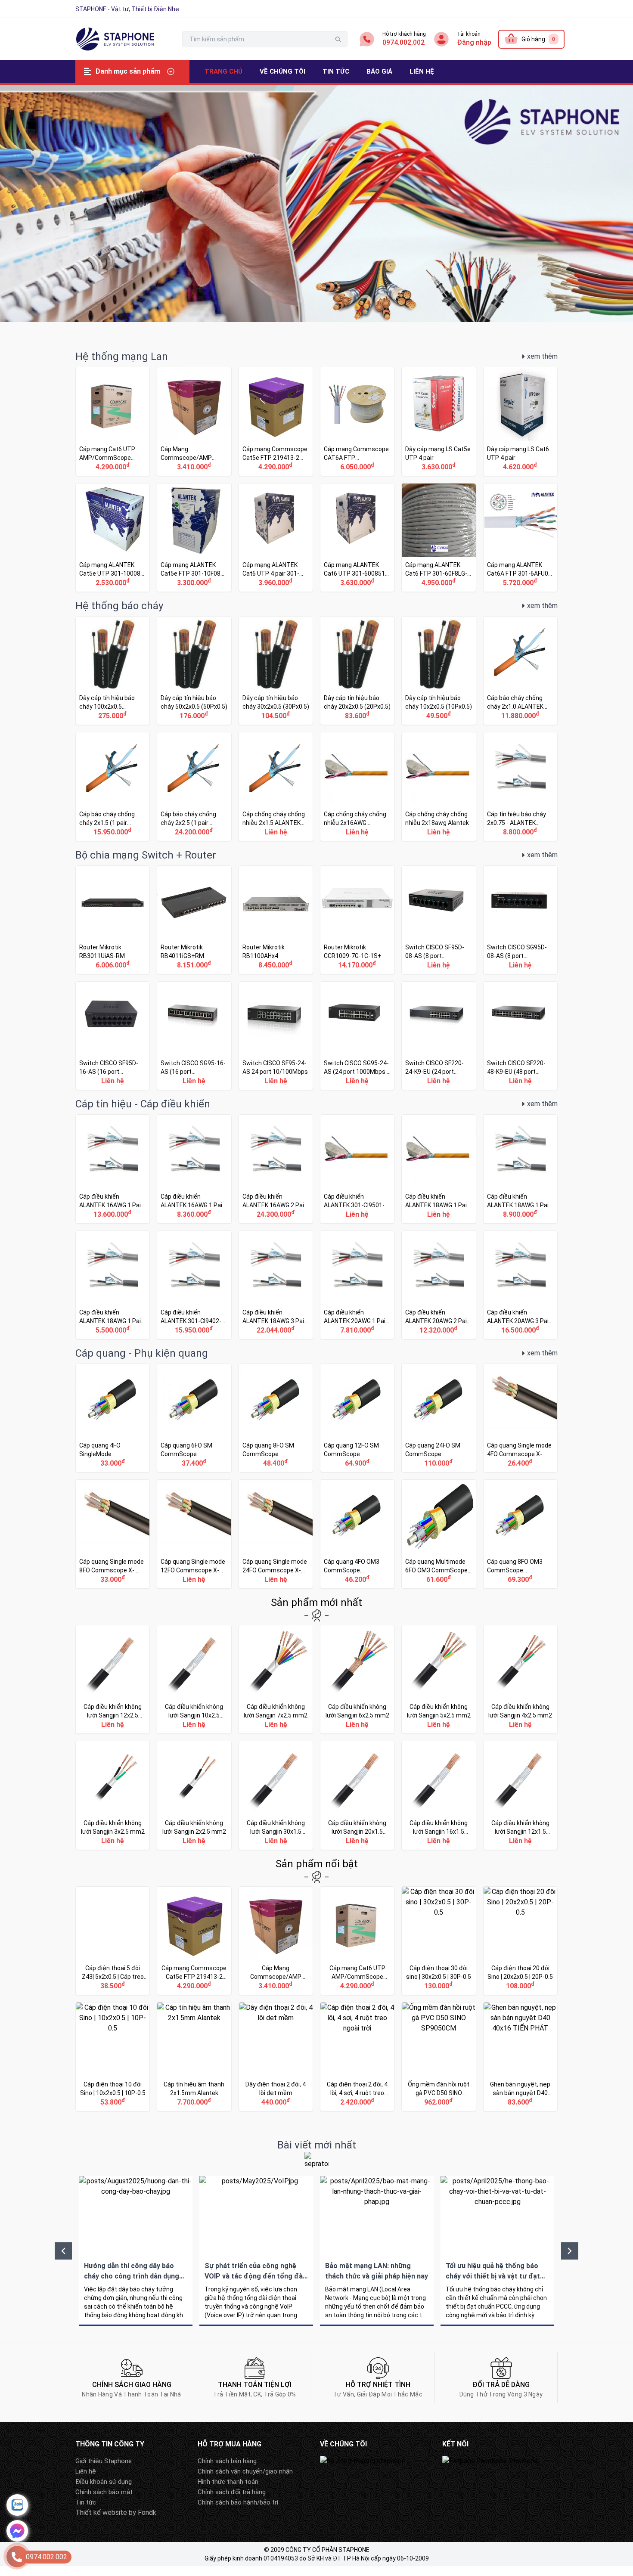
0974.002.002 (403, 42)
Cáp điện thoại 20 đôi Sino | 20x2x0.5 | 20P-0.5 (520, 1941)
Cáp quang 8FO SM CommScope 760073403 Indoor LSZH (276, 1418)
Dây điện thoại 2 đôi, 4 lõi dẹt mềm (276, 2057)
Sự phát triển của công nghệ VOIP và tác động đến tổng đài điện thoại (256, 2246)
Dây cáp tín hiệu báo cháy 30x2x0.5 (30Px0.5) (276, 671)
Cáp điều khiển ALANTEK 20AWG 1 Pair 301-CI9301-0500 (357, 1285)
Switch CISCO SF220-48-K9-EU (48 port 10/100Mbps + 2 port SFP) (520, 1036)
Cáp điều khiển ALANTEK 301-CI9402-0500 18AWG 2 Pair (194, 1285)
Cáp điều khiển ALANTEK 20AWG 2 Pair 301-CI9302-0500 (439, 1285)
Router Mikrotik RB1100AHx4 (276, 920)
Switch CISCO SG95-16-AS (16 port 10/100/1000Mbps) (194, 1036)
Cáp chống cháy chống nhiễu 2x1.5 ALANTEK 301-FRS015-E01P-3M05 (276, 786)
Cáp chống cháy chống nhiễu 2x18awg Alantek (439, 786)
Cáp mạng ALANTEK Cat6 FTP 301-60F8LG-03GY (439, 538)
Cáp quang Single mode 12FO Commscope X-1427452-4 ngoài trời (194, 1534)
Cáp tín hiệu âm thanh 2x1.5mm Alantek (194, 2057)
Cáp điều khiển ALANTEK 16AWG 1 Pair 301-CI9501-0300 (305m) (194, 1169)
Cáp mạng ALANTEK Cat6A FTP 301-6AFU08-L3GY (520, 538)
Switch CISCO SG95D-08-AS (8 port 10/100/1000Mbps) (520, 920)
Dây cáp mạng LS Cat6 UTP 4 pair (520, 421)
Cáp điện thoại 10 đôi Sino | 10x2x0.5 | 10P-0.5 (113, 2057)
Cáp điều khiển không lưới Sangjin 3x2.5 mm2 (113, 1795)
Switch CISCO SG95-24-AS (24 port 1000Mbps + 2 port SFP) (357, 1036)
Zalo (17, 2505)
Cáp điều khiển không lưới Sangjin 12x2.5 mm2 (113, 1679)
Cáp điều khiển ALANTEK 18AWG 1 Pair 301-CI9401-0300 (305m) (113, 1285)
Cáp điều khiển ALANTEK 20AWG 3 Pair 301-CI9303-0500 (520, 1285)
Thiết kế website (101, 2507)
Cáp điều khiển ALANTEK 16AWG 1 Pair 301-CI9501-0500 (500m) (113, 1169)
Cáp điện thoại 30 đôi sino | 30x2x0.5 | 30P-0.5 (439, 1941)
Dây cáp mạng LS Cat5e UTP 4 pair (439, 421)
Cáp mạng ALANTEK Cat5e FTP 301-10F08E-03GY (194, 538)
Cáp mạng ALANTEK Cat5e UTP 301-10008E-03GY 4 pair (113, 538)
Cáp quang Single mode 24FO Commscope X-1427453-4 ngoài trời (276, 1534)
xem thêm (542, 356)
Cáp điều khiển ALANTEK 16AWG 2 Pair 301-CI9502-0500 (276, 1169)
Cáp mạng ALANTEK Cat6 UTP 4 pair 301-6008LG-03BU (276, 538)
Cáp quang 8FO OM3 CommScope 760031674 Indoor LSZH (520, 1534)
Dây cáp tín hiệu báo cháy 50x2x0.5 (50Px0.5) (194, 671)
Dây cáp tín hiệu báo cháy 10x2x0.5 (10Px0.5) (439, 671)
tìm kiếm (338, 39)
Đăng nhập (474, 42)
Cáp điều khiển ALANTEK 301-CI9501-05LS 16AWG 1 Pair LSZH (357, 1169)
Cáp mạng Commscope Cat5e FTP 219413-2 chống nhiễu (276, 421)
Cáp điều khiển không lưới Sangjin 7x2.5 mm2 (276, 1679)
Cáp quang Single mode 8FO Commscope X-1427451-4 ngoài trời (113, 1534)
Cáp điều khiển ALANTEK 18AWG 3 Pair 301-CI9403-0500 (276, 1285)
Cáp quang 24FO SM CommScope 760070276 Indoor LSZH (439, 1418)
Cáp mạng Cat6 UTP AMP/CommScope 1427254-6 (113, 421)
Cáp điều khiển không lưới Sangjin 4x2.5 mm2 (520, 1679)
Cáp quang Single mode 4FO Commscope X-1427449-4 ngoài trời (520, 1418)
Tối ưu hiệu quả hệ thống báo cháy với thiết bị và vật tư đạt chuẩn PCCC (497, 2246)
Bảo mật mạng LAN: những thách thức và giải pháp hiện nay (377, 2246)
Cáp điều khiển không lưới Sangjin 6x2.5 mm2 (357, 1679)
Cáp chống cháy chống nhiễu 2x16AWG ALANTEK (357, 786)
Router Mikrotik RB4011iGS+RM (194, 920)
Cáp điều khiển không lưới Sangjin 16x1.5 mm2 (439, 1795)
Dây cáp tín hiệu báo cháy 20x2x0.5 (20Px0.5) (357, 671)
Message (17, 2531)
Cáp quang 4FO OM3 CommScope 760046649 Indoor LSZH (357, 1534)
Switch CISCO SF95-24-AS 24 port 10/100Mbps (276, 1036)
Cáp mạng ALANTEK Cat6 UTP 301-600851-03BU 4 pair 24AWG (357, 538)
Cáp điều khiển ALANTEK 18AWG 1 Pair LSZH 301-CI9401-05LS (439, 1169)
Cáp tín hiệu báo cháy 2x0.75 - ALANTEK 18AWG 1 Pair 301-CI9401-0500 (520, 786)
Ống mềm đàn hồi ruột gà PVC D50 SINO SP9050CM (439, 2057)
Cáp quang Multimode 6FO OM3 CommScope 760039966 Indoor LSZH (439, 1534)
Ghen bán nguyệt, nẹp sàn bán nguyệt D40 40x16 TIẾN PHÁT (520, 2057)
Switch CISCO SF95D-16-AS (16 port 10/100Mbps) (113, 1036)
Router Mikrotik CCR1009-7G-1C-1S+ (357, 920)
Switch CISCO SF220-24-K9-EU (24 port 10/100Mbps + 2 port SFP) (439, 1036)
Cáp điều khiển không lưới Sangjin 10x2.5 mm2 (194, 1679)
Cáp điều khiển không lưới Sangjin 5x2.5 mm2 (439, 1679)
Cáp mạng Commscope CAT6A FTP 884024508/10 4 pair (357, 421)
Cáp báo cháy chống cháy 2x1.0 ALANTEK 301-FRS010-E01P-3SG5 (520, 671)
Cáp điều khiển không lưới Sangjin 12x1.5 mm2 (520, 1795)
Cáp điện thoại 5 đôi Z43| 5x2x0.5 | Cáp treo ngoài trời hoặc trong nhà (113, 1941)
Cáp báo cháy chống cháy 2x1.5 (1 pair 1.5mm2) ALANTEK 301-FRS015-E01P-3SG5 (113, 786)
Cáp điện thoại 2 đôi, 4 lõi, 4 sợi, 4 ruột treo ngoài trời (357, 2057)
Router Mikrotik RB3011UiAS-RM (113, 920)
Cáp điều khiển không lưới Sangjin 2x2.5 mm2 (194, 1795)
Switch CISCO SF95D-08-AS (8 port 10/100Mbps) (439, 920)
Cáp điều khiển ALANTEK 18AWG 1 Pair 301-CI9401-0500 (520, 1169)
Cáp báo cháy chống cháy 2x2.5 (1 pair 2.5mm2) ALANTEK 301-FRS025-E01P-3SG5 (194, 786)
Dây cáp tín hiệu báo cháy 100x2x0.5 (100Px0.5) (113, 671)
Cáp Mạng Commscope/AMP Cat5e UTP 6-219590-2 (194, 421)
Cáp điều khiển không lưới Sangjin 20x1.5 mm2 (357, 1795)
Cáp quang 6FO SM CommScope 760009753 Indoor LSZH (194, 1418)
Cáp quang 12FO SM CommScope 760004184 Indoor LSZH (357, 1418)
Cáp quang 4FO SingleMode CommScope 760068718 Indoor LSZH (113, 1418)
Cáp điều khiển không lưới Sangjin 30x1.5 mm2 (276, 1795)
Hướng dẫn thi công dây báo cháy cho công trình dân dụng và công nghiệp (136, 2246)
